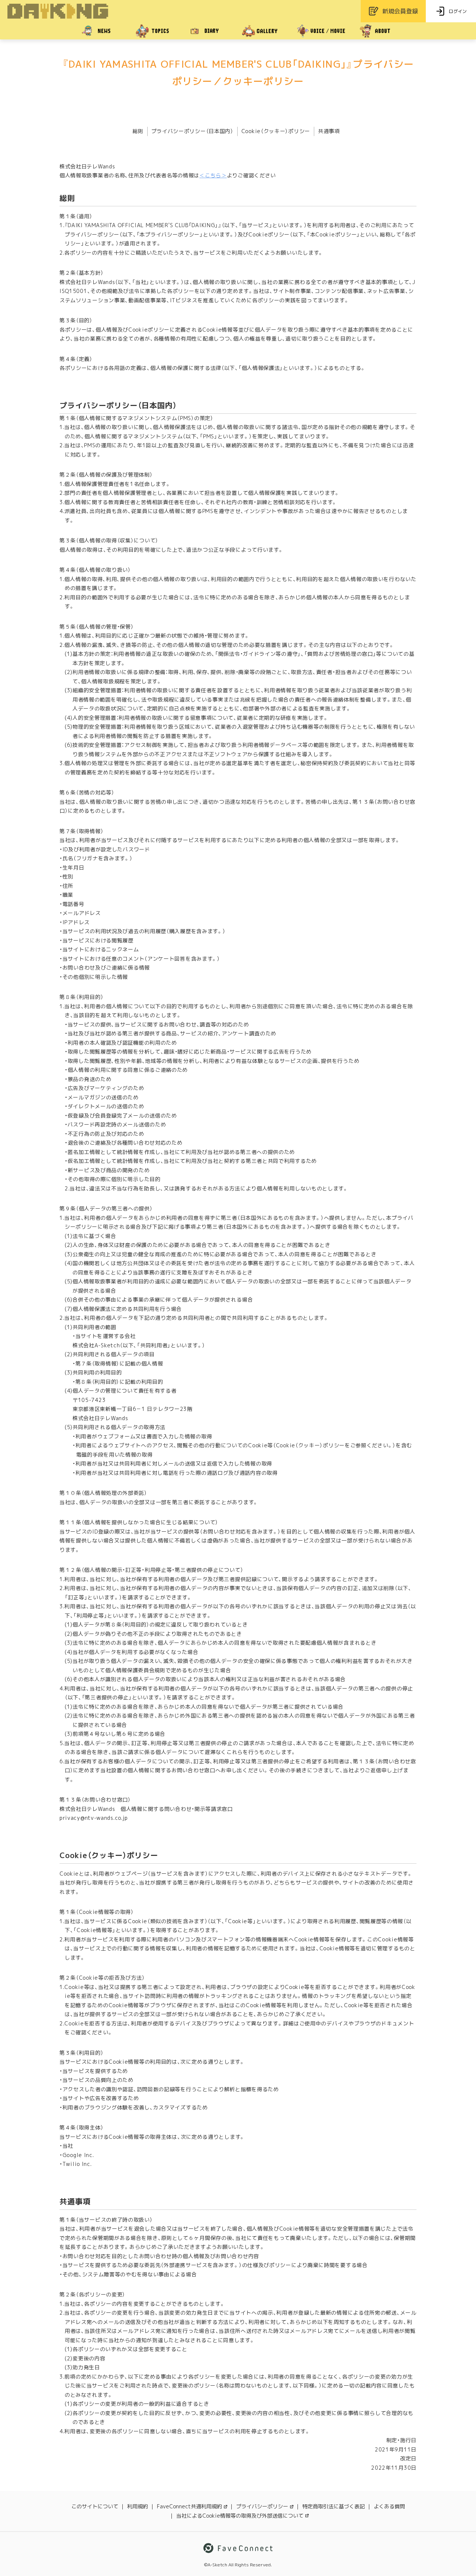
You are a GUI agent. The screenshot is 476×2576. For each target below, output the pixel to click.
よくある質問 (389, 2506)
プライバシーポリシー (262, 2506)
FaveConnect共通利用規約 (189, 2506)
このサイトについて (95, 2506)
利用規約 (138, 2506)
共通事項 (329, 131)
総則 (138, 131)
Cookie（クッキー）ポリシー (276, 131)
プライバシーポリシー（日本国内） (192, 131)
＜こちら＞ (213, 175)
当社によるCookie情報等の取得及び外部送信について (240, 2516)
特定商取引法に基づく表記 (334, 2506)
